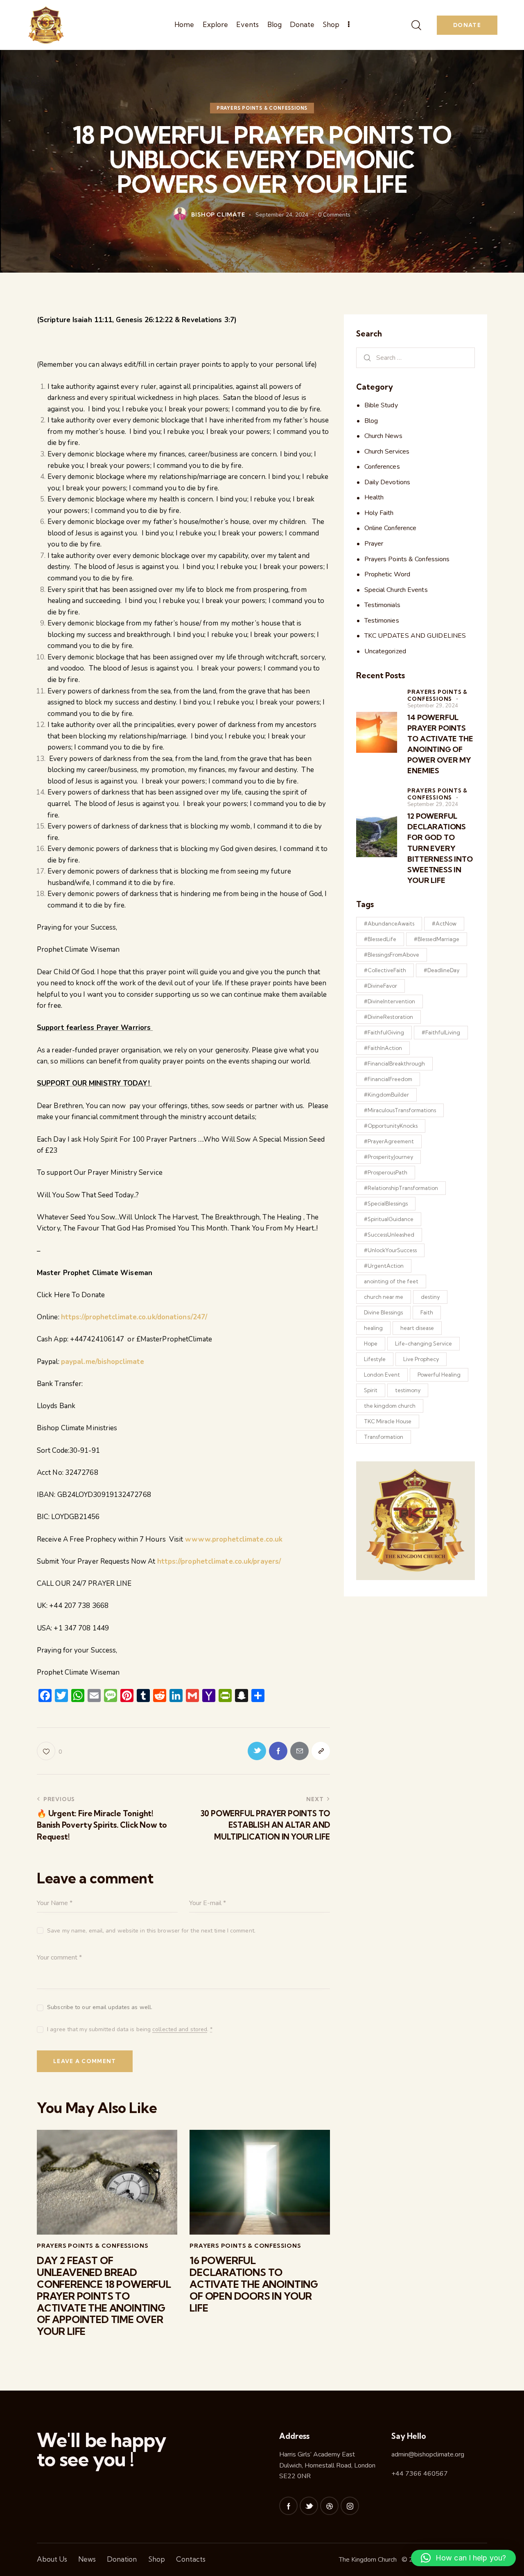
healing (373, 1328)
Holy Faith (379, 513)
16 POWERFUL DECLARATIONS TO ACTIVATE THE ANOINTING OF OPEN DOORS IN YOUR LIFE (254, 2284)
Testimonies (382, 621)
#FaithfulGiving (384, 1032)
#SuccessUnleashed (389, 1235)
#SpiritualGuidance (389, 1219)
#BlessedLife (380, 939)
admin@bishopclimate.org (428, 2454)
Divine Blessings (383, 1312)
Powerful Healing (439, 1375)
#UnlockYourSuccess (390, 1250)
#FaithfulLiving (441, 1032)
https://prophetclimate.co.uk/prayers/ (219, 1561)
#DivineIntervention (390, 1001)
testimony (408, 1390)
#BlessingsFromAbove (392, 955)
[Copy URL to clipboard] (321, 1751)
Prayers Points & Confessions (262, 108)
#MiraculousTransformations (400, 1110)
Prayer (374, 544)
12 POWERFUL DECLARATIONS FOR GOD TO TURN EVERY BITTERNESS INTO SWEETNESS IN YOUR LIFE (440, 848)
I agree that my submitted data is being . (130, 2029)
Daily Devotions (387, 482)
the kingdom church (390, 1406)
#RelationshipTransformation (401, 1188)
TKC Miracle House (388, 1421)
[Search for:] (416, 358)
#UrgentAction (384, 1266)
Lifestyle (375, 1359)
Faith (427, 1312)
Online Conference (391, 528)
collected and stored (180, 2030)
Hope (371, 1343)
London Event (382, 1375)
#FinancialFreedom (388, 1079)
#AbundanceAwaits (389, 923)
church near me (384, 1297)
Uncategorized (385, 651)
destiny (430, 1297)
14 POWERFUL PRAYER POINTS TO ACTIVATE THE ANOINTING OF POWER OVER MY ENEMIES (440, 744)
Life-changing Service (423, 1343)
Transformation (384, 1437)
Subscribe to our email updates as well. (100, 2007)
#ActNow (444, 923)
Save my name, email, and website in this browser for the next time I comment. (151, 1931)
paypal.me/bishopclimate (103, 1362)
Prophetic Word (387, 574)
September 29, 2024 (433, 706)
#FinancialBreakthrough (394, 1063)
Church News (383, 436)
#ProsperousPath (386, 1172)
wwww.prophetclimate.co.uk (234, 1539)
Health (374, 497)
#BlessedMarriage (437, 939)
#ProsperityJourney (388, 1157)
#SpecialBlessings (386, 1203)
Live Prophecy (421, 1359)
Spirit (371, 1390)
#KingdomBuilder (386, 1095)
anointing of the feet (391, 1281)
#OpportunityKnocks (391, 1126)
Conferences (382, 467)
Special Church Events (396, 590)
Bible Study (381, 405)
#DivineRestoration (388, 1017)
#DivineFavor (381, 986)
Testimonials (382, 605)
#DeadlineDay (442, 970)
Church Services (387, 452)
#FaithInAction (383, 1048)
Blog (371, 421)
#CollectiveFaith (385, 970)
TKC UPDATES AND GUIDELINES (415, 636)
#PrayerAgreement (389, 1141)
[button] (463, 2558)
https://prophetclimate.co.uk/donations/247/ (134, 1317)
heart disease (417, 1328)
